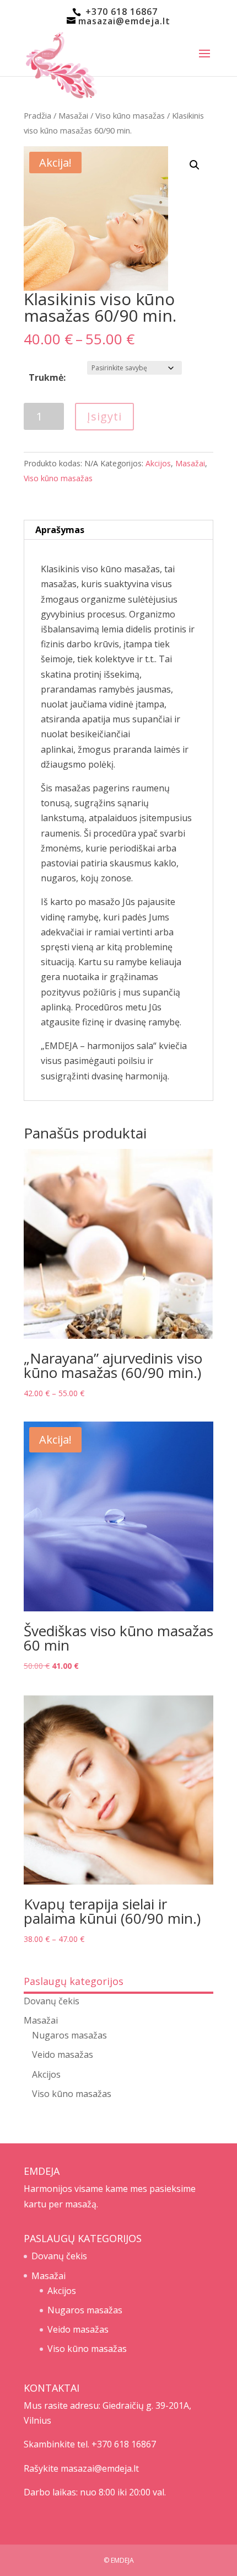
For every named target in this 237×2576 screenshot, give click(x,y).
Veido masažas (63, 2055)
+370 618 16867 (120, 12)
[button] (195, 165)
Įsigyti (104, 416)
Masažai (73, 115)
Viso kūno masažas (130, 115)
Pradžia (37, 115)
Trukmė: (47, 377)
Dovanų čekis (52, 2001)
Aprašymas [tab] (60, 530)
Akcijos (158, 463)
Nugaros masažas (69, 2035)
